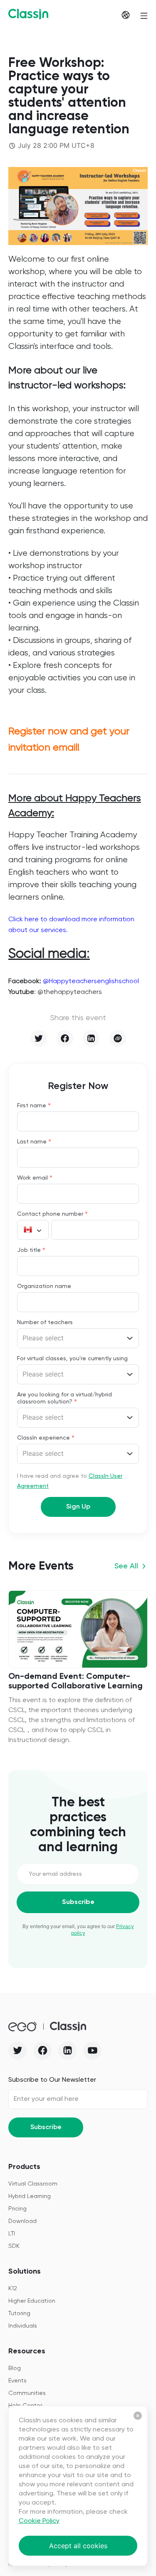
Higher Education (32, 2301)
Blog (15, 2368)
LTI (12, 2234)
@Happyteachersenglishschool (91, 981)
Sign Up (78, 1507)
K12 (13, 2289)
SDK (14, 2246)
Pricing (17, 2209)
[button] (33, 1230)
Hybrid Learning (30, 2196)
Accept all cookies (78, 2546)
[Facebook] (65, 1038)
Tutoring (19, 2313)
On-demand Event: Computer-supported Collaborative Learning (76, 1682)
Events (17, 2381)
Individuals (23, 2326)
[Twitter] (39, 1038)
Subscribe (78, 1902)
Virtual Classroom (33, 2184)
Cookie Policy (39, 2521)
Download (22, 2221)
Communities (27, 2393)
